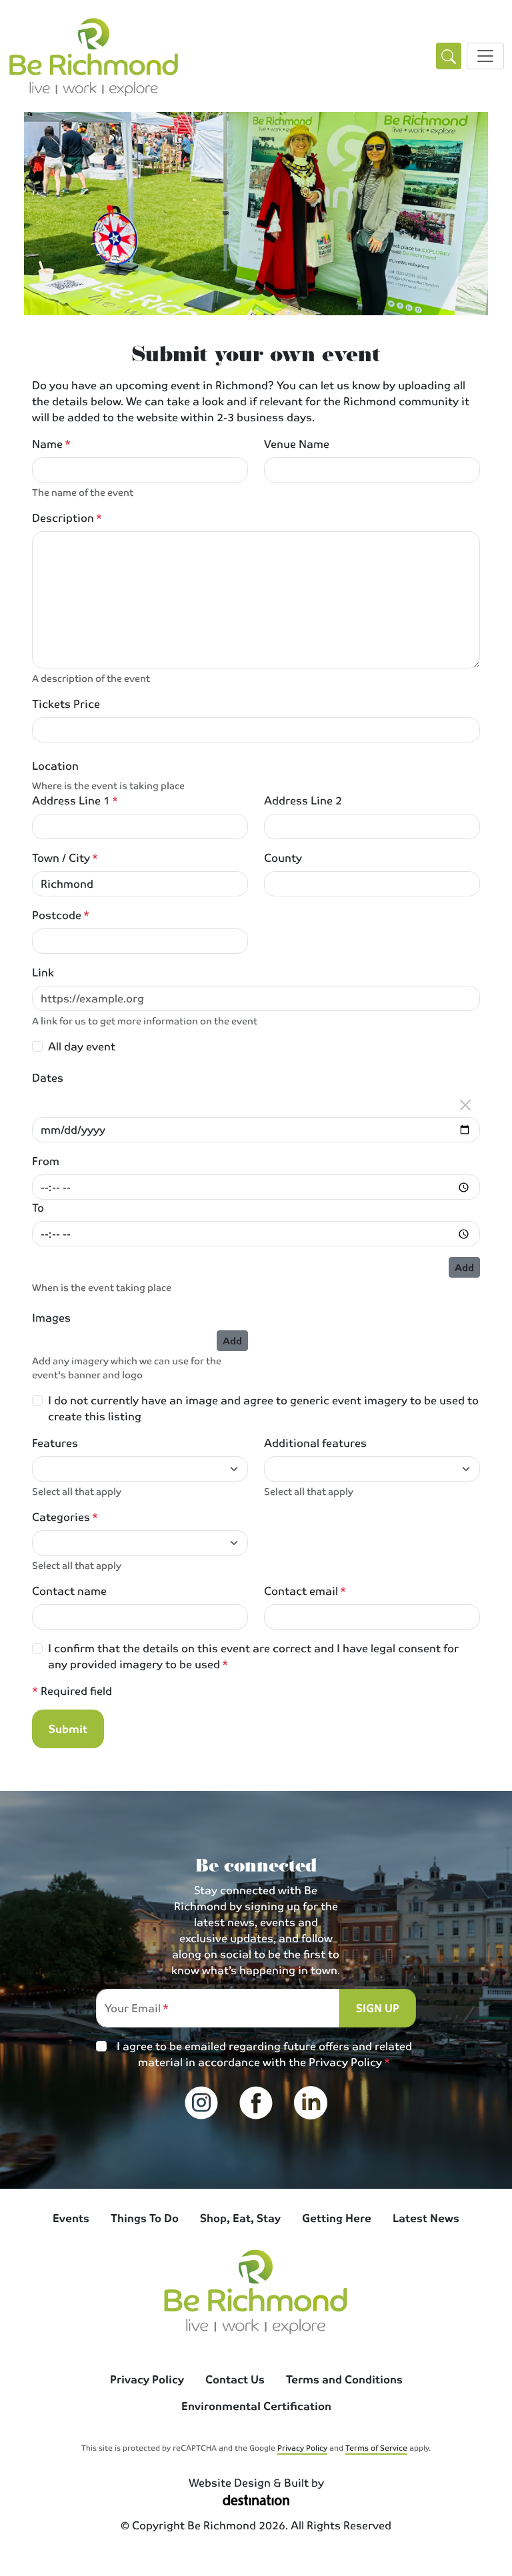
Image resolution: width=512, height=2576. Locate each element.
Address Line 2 (303, 800)
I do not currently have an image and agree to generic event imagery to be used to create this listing (263, 1408)
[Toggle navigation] (485, 56)
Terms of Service (376, 2447)
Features (55, 1443)
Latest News (426, 2218)
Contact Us (235, 2379)
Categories (61, 1517)
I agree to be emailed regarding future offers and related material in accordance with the (264, 2054)
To (38, 1208)
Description (63, 518)
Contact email (301, 1591)
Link (43, 972)
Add (464, 1267)
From (46, 1161)
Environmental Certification (256, 2406)
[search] (449, 56)
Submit (68, 1729)
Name (47, 444)
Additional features (315, 1443)
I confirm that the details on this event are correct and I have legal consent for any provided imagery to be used (253, 1656)
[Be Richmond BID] (94, 56)
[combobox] (132, 1469)
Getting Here (337, 2218)
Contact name (69, 1591)
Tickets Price (66, 704)
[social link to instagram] (201, 2103)
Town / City (61, 858)
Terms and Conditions (344, 2379)
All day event (82, 1046)
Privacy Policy (345, 2062)
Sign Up (378, 2008)
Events (71, 2218)
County (283, 858)
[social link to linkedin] (311, 2103)
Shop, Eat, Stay (240, 2218)
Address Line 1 (71, 800)
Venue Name (297, 444)
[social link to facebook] (256, 2103)
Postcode (57, 915)
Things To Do (145, 2218)
